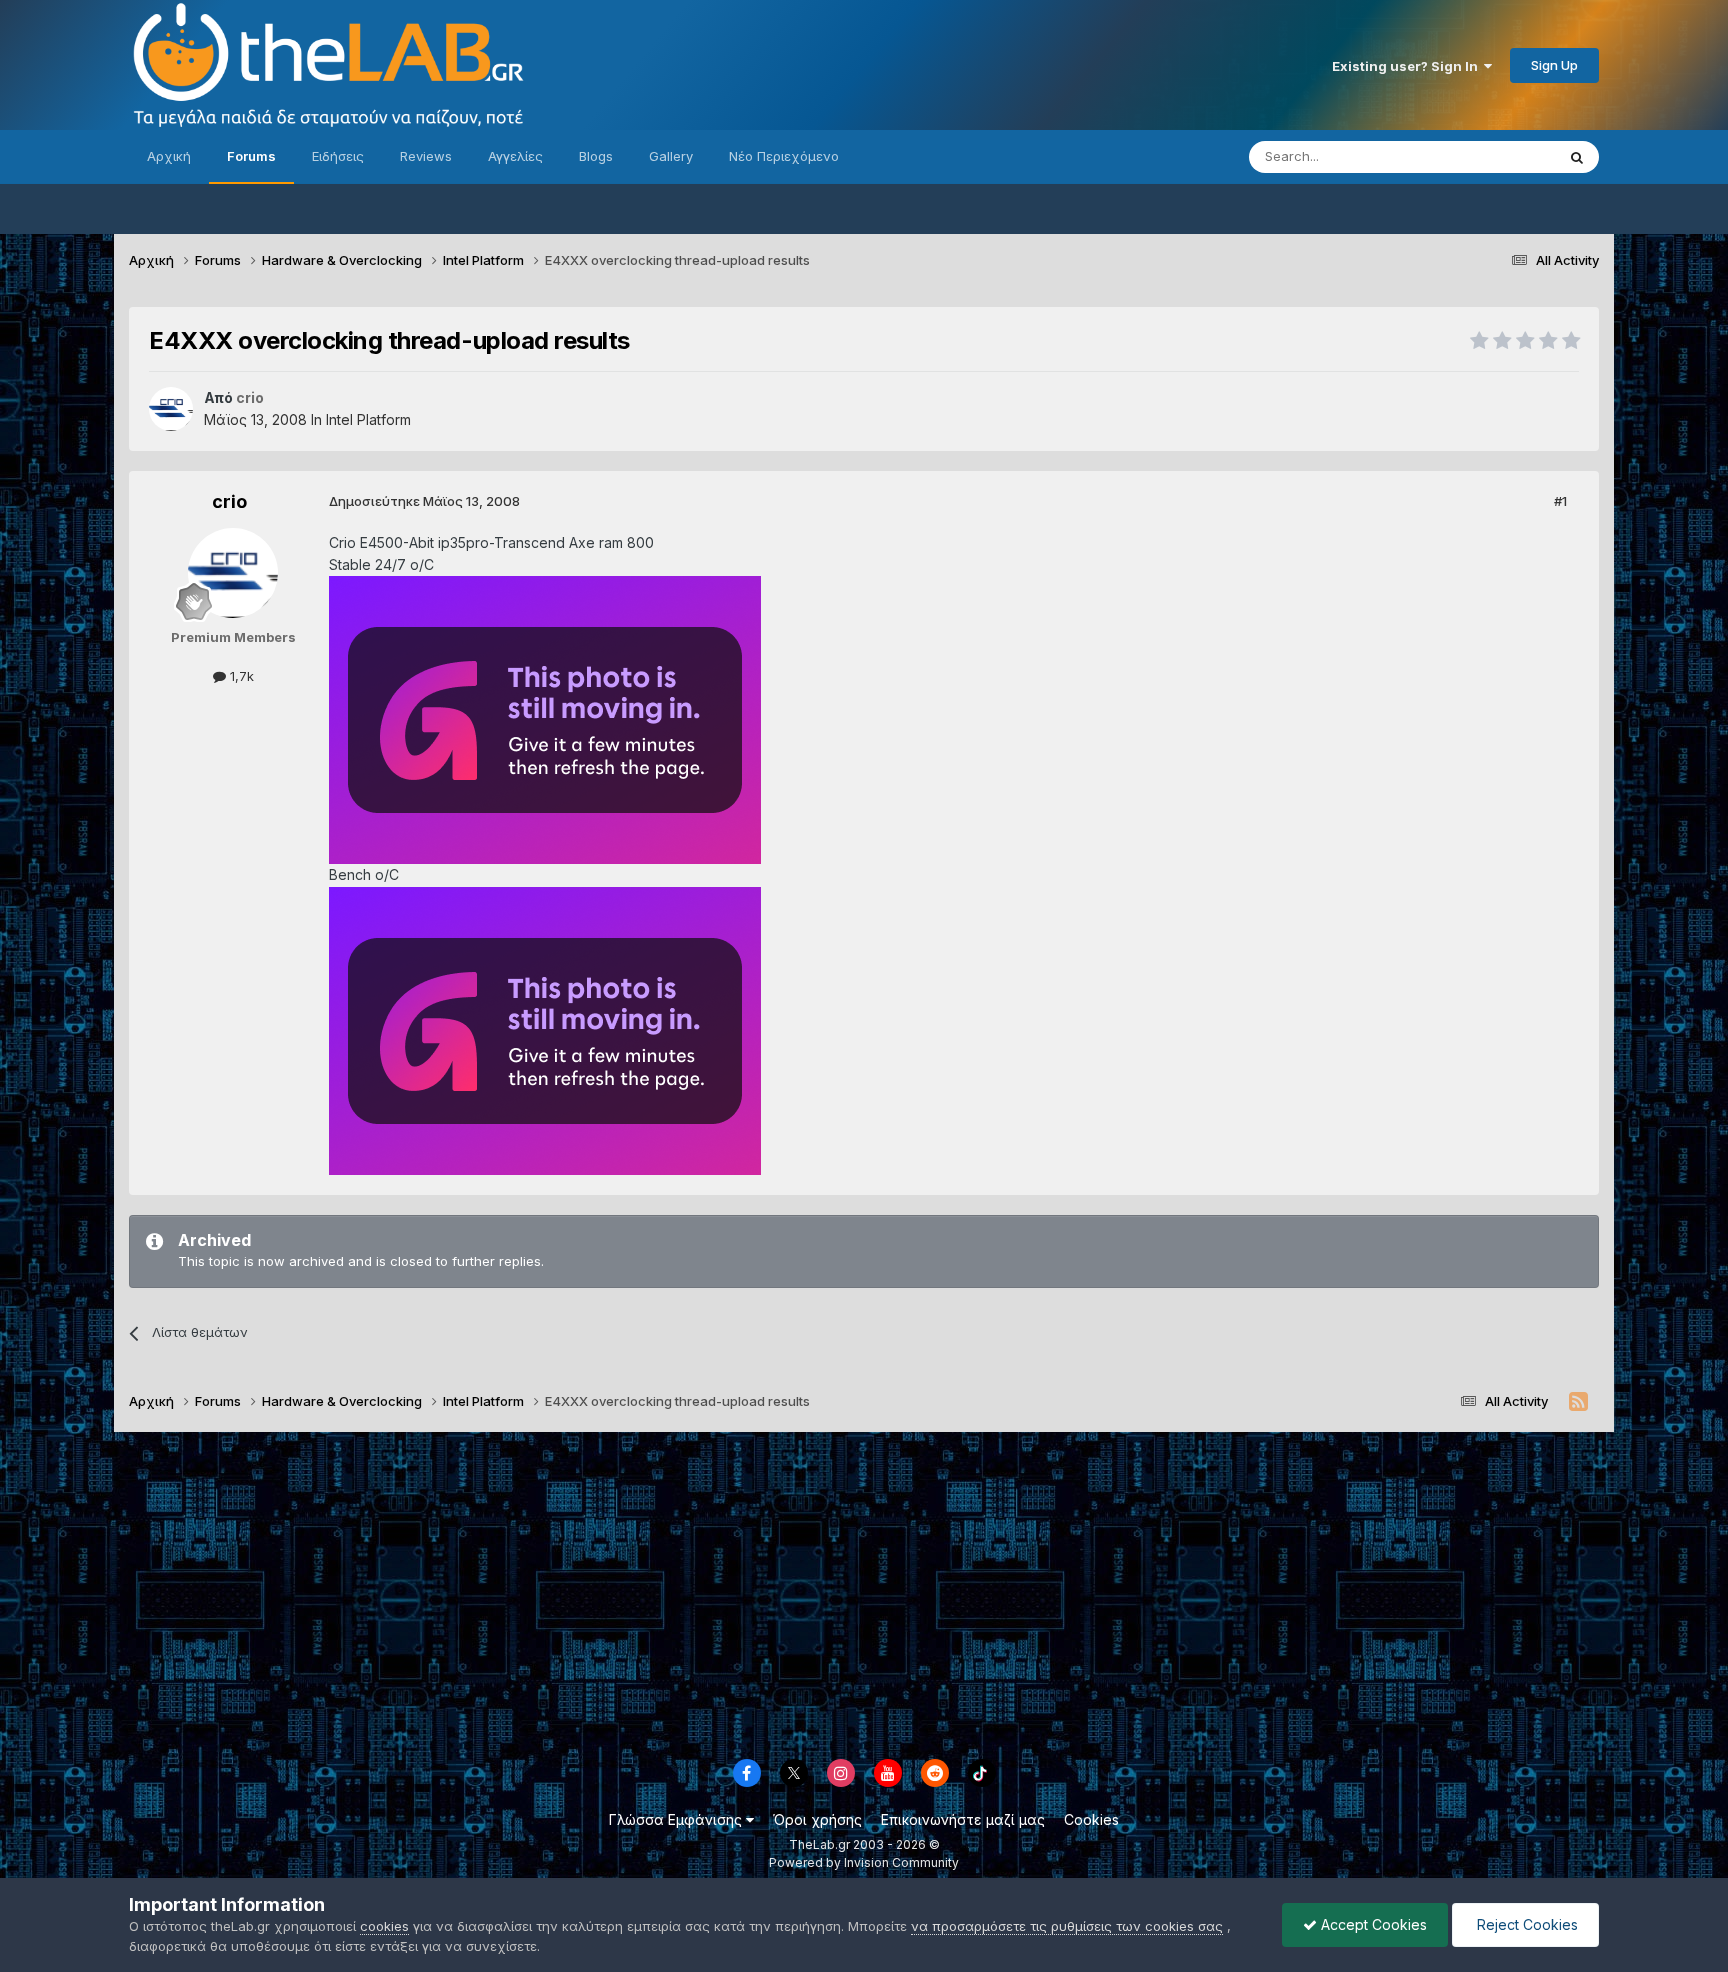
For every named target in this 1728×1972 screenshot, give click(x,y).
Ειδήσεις (338, 156)
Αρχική (169, 156)
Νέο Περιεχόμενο (784, 156)
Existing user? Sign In (1408, 66)
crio (229, 501)
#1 (1560, 501)
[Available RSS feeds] (1578, 1402)
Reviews (426, 156)
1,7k (240, 676)
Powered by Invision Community (864, 1862)
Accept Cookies (1372, 1924)
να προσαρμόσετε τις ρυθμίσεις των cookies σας (1067, 1926)
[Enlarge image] (545, 718)
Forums (251, 156)
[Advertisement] (864, 1592)
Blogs (596, 156)
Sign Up (1554, 65)
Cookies (1091, 1819)
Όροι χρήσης (817, 1819)
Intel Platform (368, 419)
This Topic (1496, 156)
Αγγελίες (515, 156)
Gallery (671, 156)
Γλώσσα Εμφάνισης (677, 1819)
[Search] (1577, 157)
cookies (384, 1926)
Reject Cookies (1525, 1924)
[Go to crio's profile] (171, 409)
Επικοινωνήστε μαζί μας (963, 1819)
